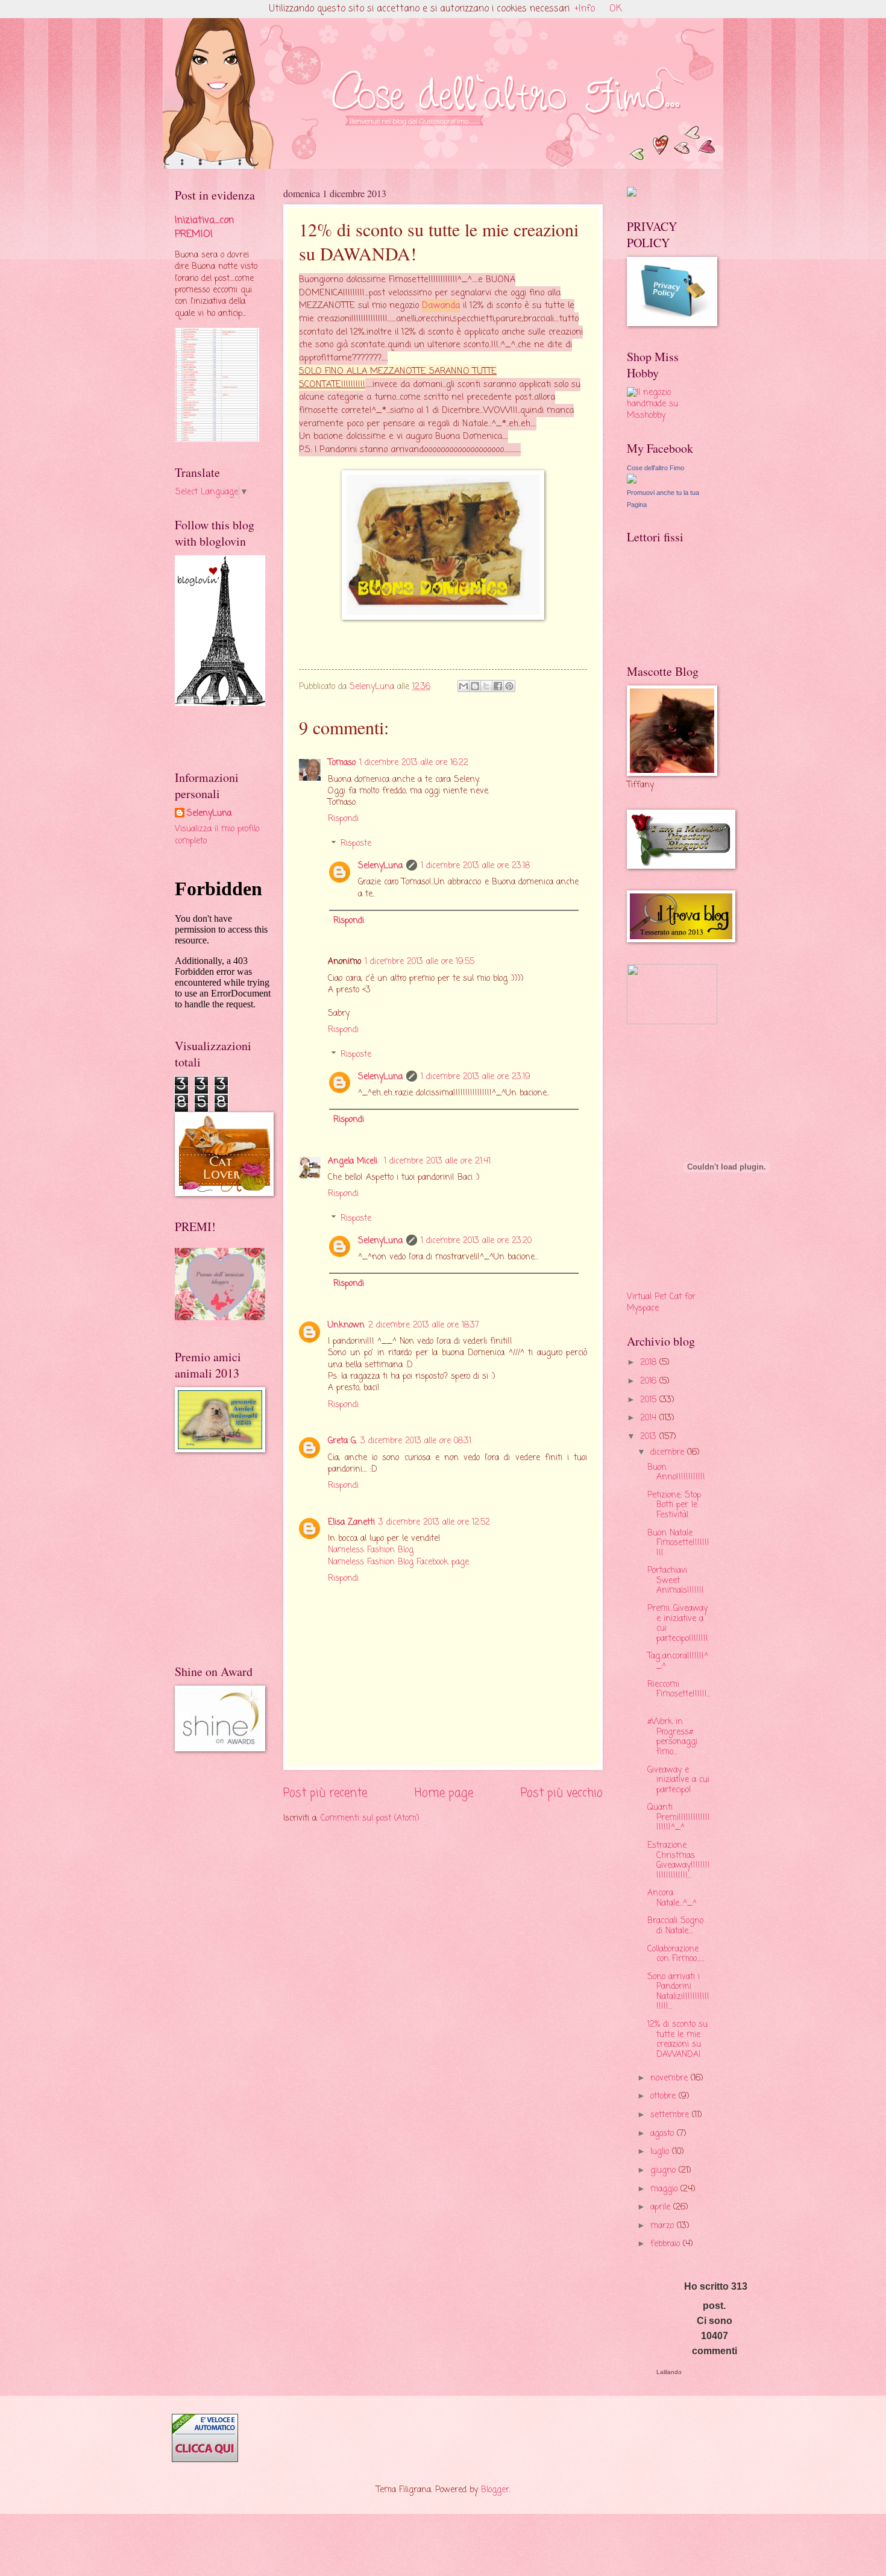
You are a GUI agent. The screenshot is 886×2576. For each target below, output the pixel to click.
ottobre (664, 2096)
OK (616, 9)
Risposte (356, 844)
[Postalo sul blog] (475, 686)
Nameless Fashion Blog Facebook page (398, 1562)
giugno (664, 2171)
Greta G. (342, 1441)
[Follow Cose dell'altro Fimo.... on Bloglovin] (220, 704)
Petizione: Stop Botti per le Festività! (674, 1505)
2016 (650, 1381)
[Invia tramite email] (463, 686)
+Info (585, 9)
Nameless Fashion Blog (371, 1550)
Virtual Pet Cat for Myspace (661, 1303)
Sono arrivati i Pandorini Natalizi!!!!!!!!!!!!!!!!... (678, 1992)
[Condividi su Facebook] (498, 686)
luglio (661, 2152)
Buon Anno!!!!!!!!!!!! (676, 1473)
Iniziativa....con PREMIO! (204, 227)
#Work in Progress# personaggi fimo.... (672, 1737)
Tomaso (342, 763)
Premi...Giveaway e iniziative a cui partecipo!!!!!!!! (678, 1624)
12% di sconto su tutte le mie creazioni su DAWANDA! (677, 2040)
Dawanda (441, 306)
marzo (664, 2226)
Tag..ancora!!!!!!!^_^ (678, 1661)
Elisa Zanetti (351, 1523)
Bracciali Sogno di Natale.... (675, 1926)
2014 (650, 1418)
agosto (664, 2134)
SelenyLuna (380, 866)
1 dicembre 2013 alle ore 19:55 (419, 962)
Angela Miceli (354, 1161)
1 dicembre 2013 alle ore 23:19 (476, 1077)
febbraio (667, 2244)
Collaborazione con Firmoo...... (676, 1954)
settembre (671, 2115)
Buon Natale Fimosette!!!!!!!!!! (678, 1543)
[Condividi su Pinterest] (509, 686)
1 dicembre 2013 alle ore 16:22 (414, 763)
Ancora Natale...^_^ (672, 1898)
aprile (662, 2207)
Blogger (495, 2490)
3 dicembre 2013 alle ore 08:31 (416, 1441)
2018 (650, 1363)
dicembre (669, 1453)
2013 (650, 1437)
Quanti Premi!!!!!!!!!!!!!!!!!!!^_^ (679, 1818)
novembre (671, 2078)
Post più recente (325, 1793)
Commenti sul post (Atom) (370, 1819)
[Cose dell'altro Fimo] (632, 481)
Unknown (346, 1325)
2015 (650, 1400)
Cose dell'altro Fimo (655, 468)
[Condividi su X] (486, 686)
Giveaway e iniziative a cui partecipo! (678, 1780)
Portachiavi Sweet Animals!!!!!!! (676, 1581)
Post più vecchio (562, 1793)
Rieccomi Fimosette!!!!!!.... (679, 1695)
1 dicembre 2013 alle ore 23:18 (475, 866)
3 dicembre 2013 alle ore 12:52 (434, 1523)
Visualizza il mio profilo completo (217, 835)
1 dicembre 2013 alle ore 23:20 (476, 1241)
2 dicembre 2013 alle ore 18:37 (424, 1325)
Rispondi (343, 819)
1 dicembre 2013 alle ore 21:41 (437, 1161)
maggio (665, 2189)
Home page (444, 1793)
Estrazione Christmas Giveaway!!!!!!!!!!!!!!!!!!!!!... (679, 1861)
